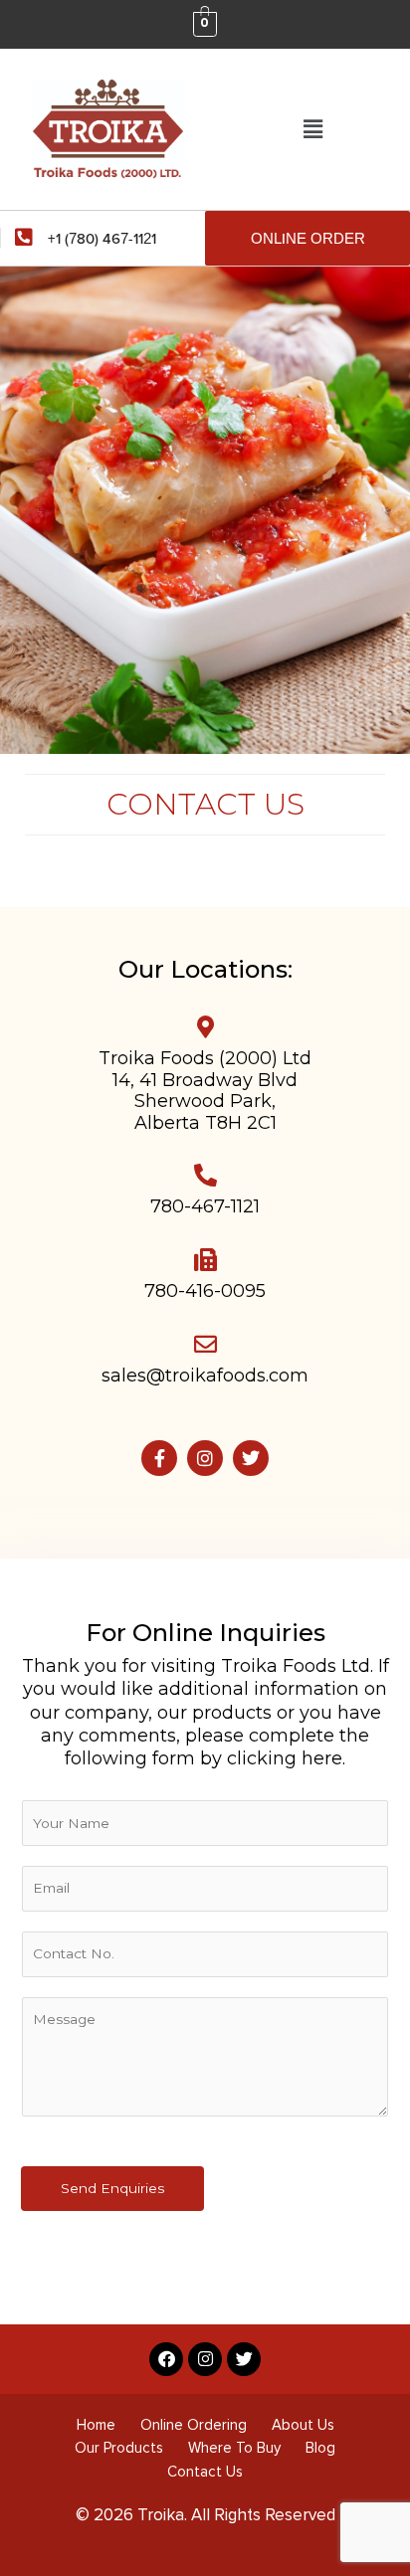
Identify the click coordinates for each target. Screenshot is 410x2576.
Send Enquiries (112, 2188)
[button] (312, 129)
